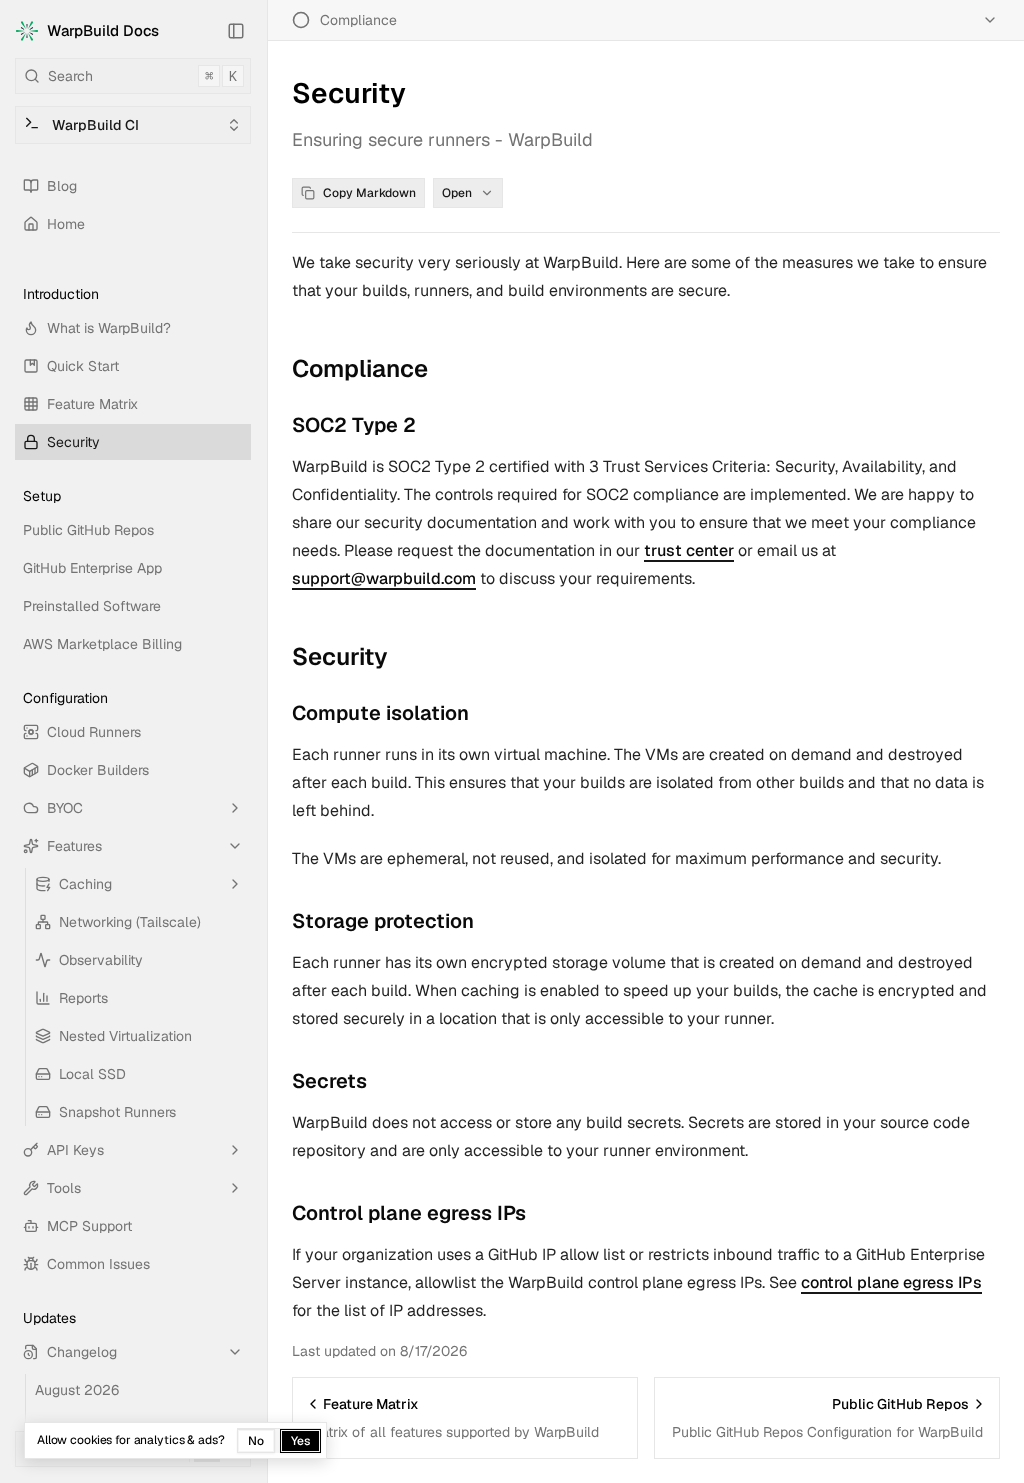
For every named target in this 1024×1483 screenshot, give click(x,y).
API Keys (75, 1150)
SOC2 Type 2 (354, 425)
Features (74, 846)
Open (457, 193)
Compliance (360, 368)
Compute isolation (380, 713)
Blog (62, 186)
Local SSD (92, 1074)
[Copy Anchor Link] (444, 369)
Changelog (82, 1352)
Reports (83, 998)
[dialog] (175, 1440)
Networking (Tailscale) (130, 922)
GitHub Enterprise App (92, 568)
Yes (300, 1441)
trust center (689, 550)
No (256, 1441)
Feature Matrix (92, 404)
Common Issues (98, 1264)
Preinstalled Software (92, 606)
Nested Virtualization (125, 1036)
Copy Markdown (369, 193)
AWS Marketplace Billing (102, 644)
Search (142, 76)
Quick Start (83, 366)
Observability (101, 960)
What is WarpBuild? (109, 328)
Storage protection (383, 921)
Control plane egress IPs (409, 1213)
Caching (85, 884)
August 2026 (77, 1390)
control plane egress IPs (891, 1282)
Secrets (329, 1081)
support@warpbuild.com (384, 578)
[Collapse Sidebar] (236, 31)
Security (73, 442)
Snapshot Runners (117, 1112)
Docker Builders (98, 770)
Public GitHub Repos (88, 530)
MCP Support (89, 1226)
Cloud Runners (94, 732)
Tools (64, 1188)
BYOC (65, 808)
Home (66, 224)
